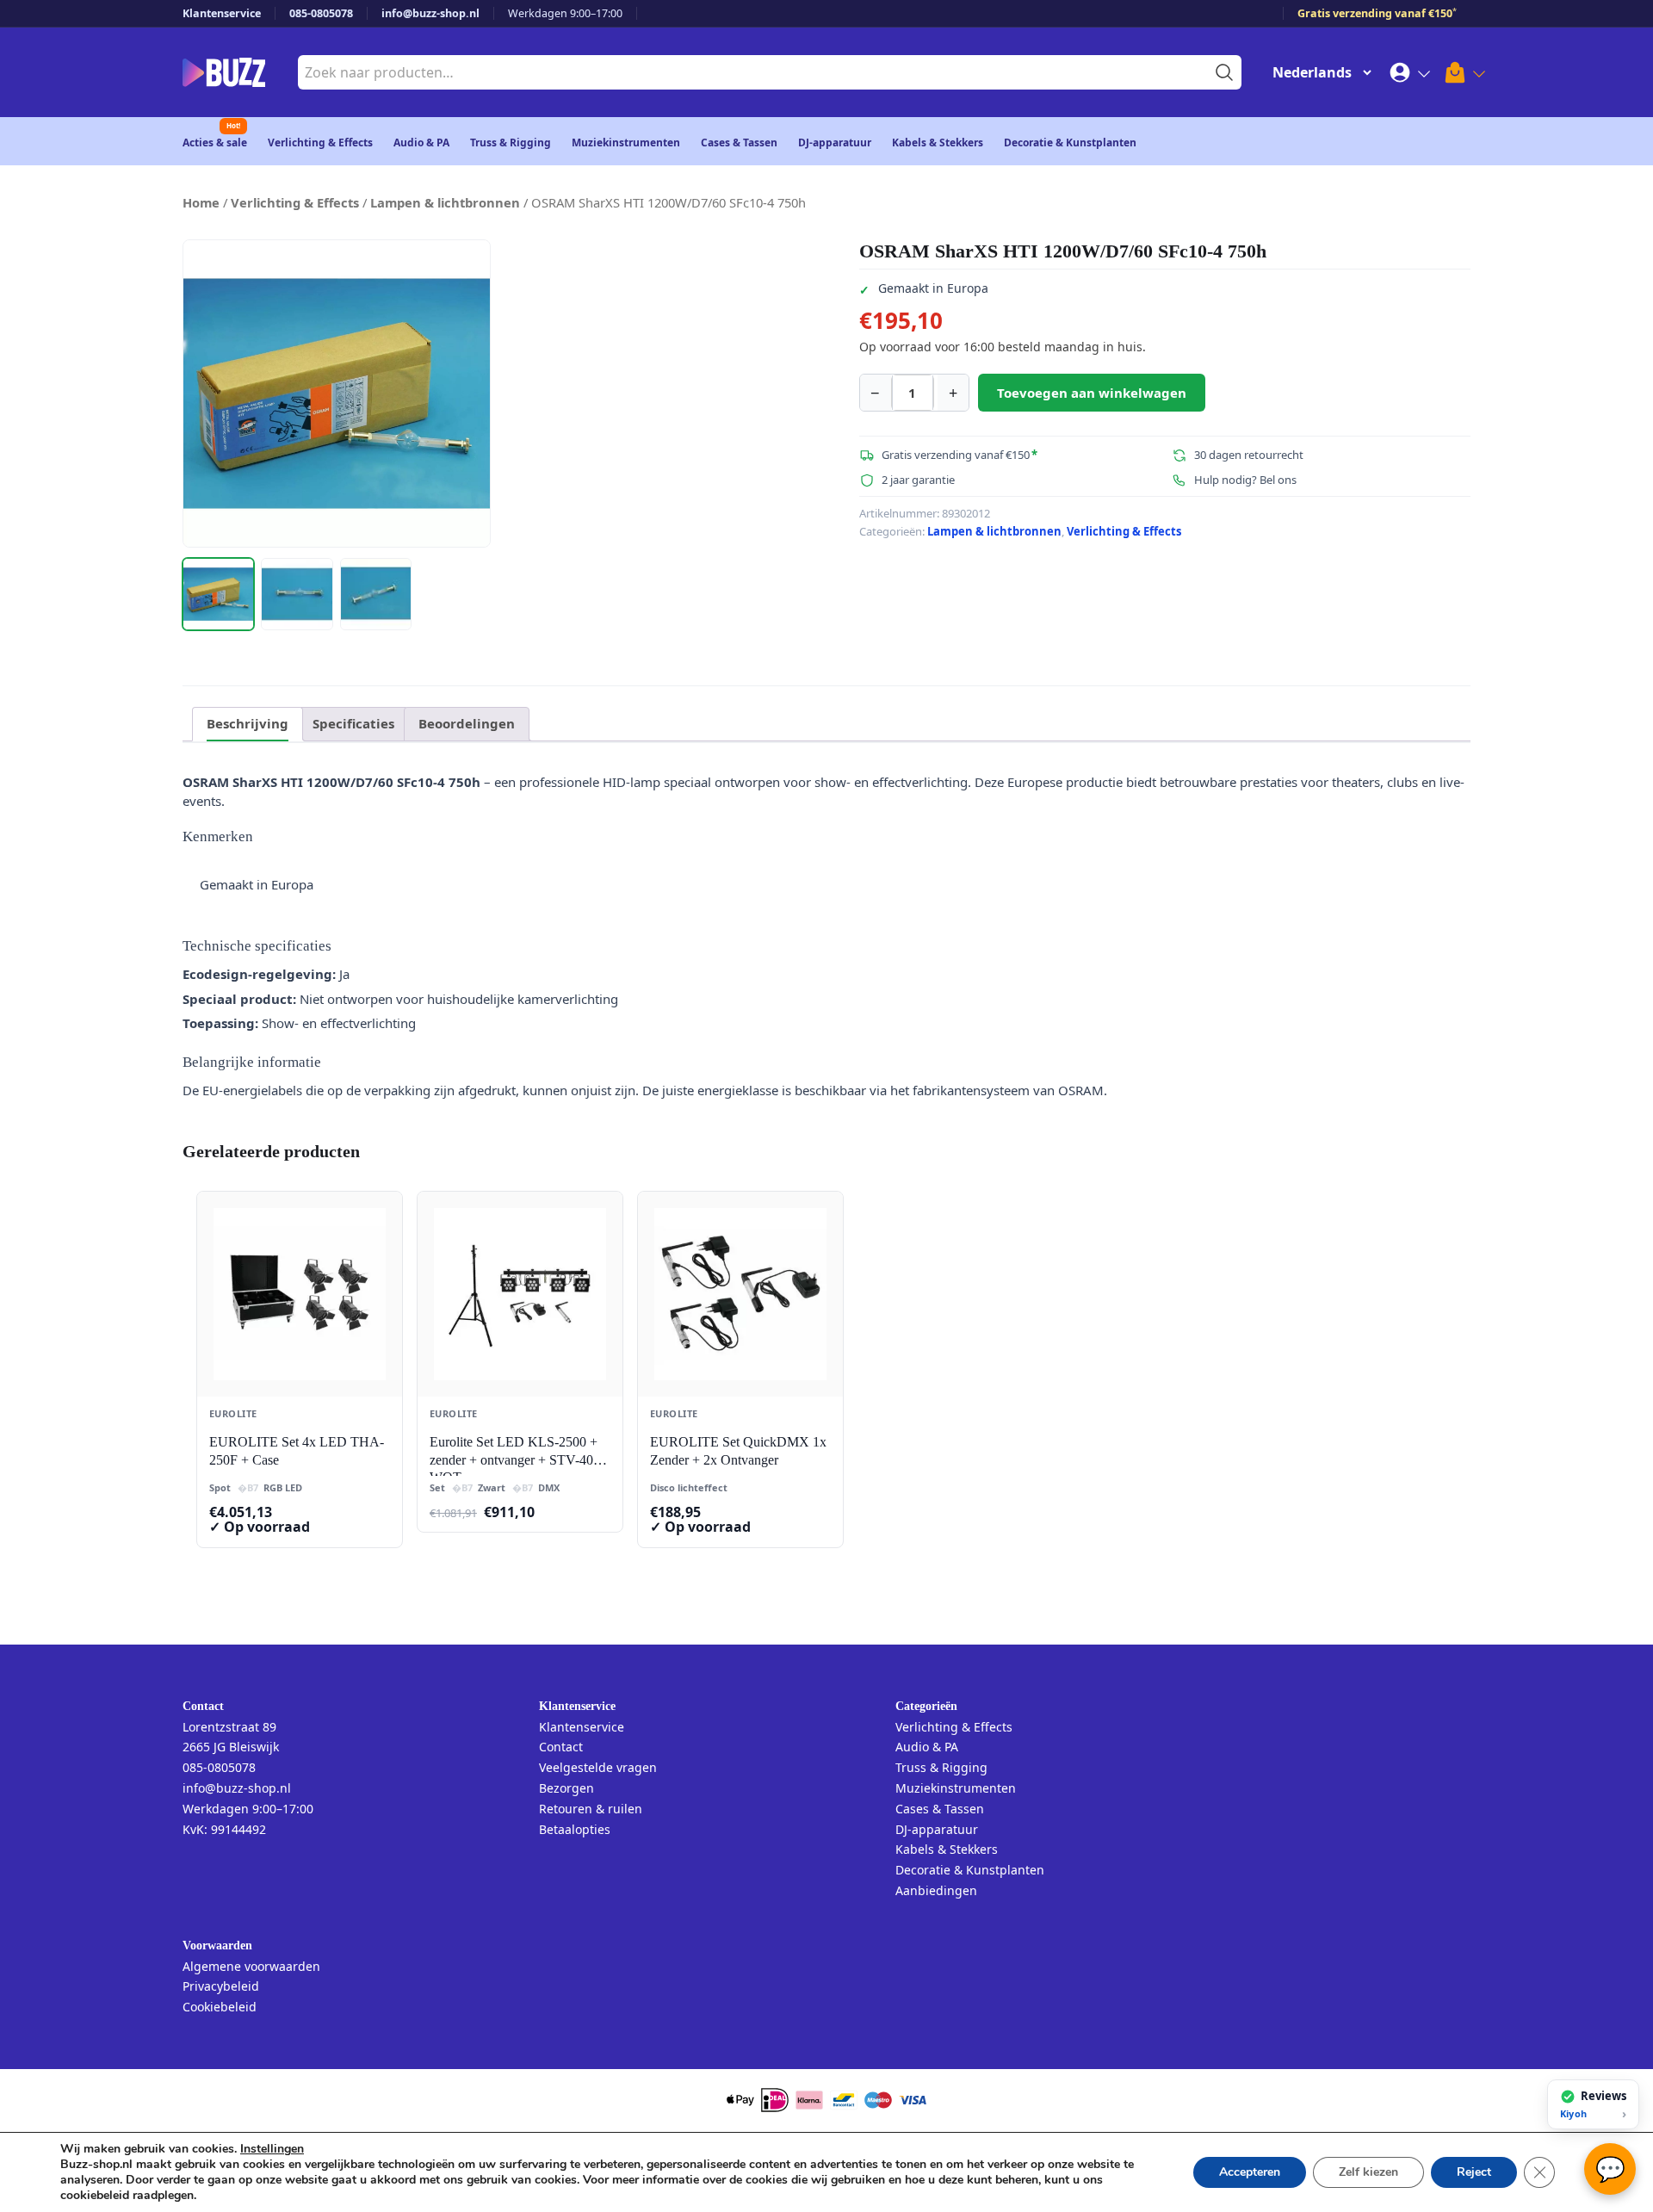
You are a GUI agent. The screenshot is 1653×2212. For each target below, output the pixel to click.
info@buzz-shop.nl (430, 13)
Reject (1474, 2172)
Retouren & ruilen (591, 1809)
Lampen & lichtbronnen (445, 202)
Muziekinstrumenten (626, 143)
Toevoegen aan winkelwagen (1092, 393)
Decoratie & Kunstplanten (1070, 143)
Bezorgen (566, 1788)
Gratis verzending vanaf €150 (1377, 13)
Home (201, 202)
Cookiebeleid (220, 2007)
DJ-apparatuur (835, 143)
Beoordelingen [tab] (467, 723)
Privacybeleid (221, 1986)
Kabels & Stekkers (938, 143)
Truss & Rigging (511, 143)
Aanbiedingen (936, 1890)
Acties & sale (215, 143)
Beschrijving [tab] (248, 723)
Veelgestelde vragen (598, 1767)
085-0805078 (321, 13)
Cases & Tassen (739, 143)
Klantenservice (222, 13)
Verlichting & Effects (320, 143)
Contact (561, 1747)
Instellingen (272, 2149)
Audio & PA (421, 143)
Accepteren (1250, 2172)
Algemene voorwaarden (251, 1966)
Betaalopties (575, 1829)
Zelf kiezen (1368, 2172)
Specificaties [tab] (353, 723)
